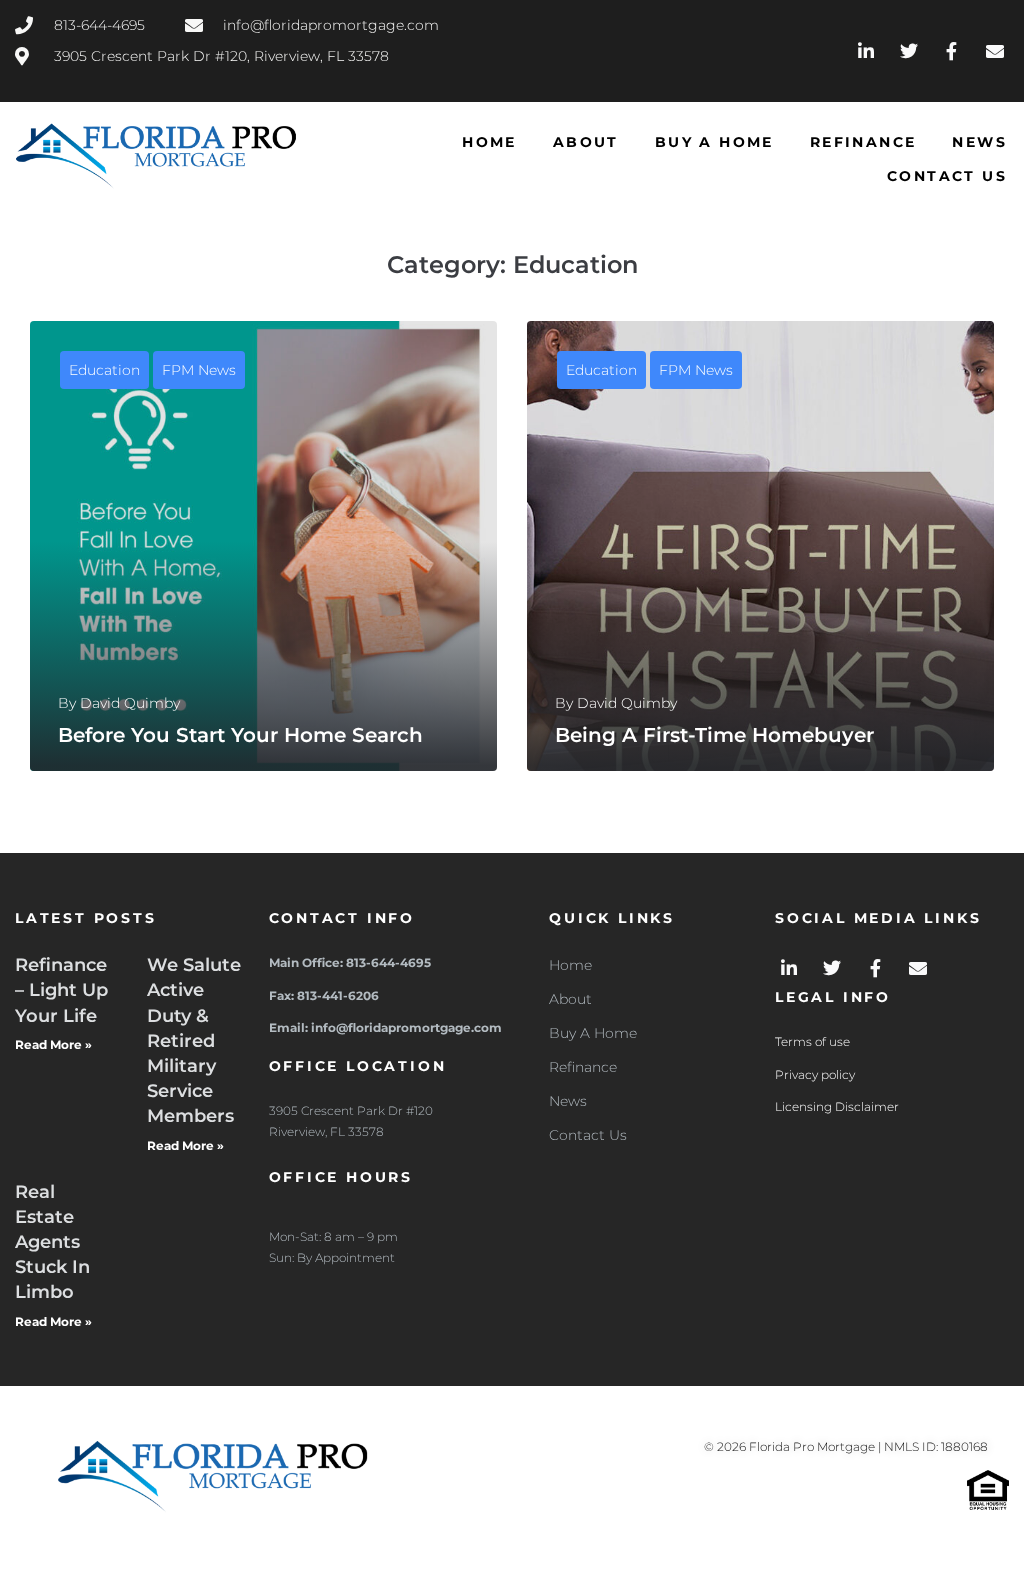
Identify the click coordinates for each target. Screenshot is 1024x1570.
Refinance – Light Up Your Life (61, 990)
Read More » (53, 1044)
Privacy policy (815, 1074)
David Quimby (130, 703)
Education (104, 370)
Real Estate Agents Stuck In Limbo (52, 1242)
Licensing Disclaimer (837, 1106)
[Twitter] (909, 50)
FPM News (199, 370)
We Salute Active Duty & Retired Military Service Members (194, 1040)
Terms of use (812, 1041)
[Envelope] (994, 50)
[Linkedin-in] (866, 50)
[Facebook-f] (951, 50)
